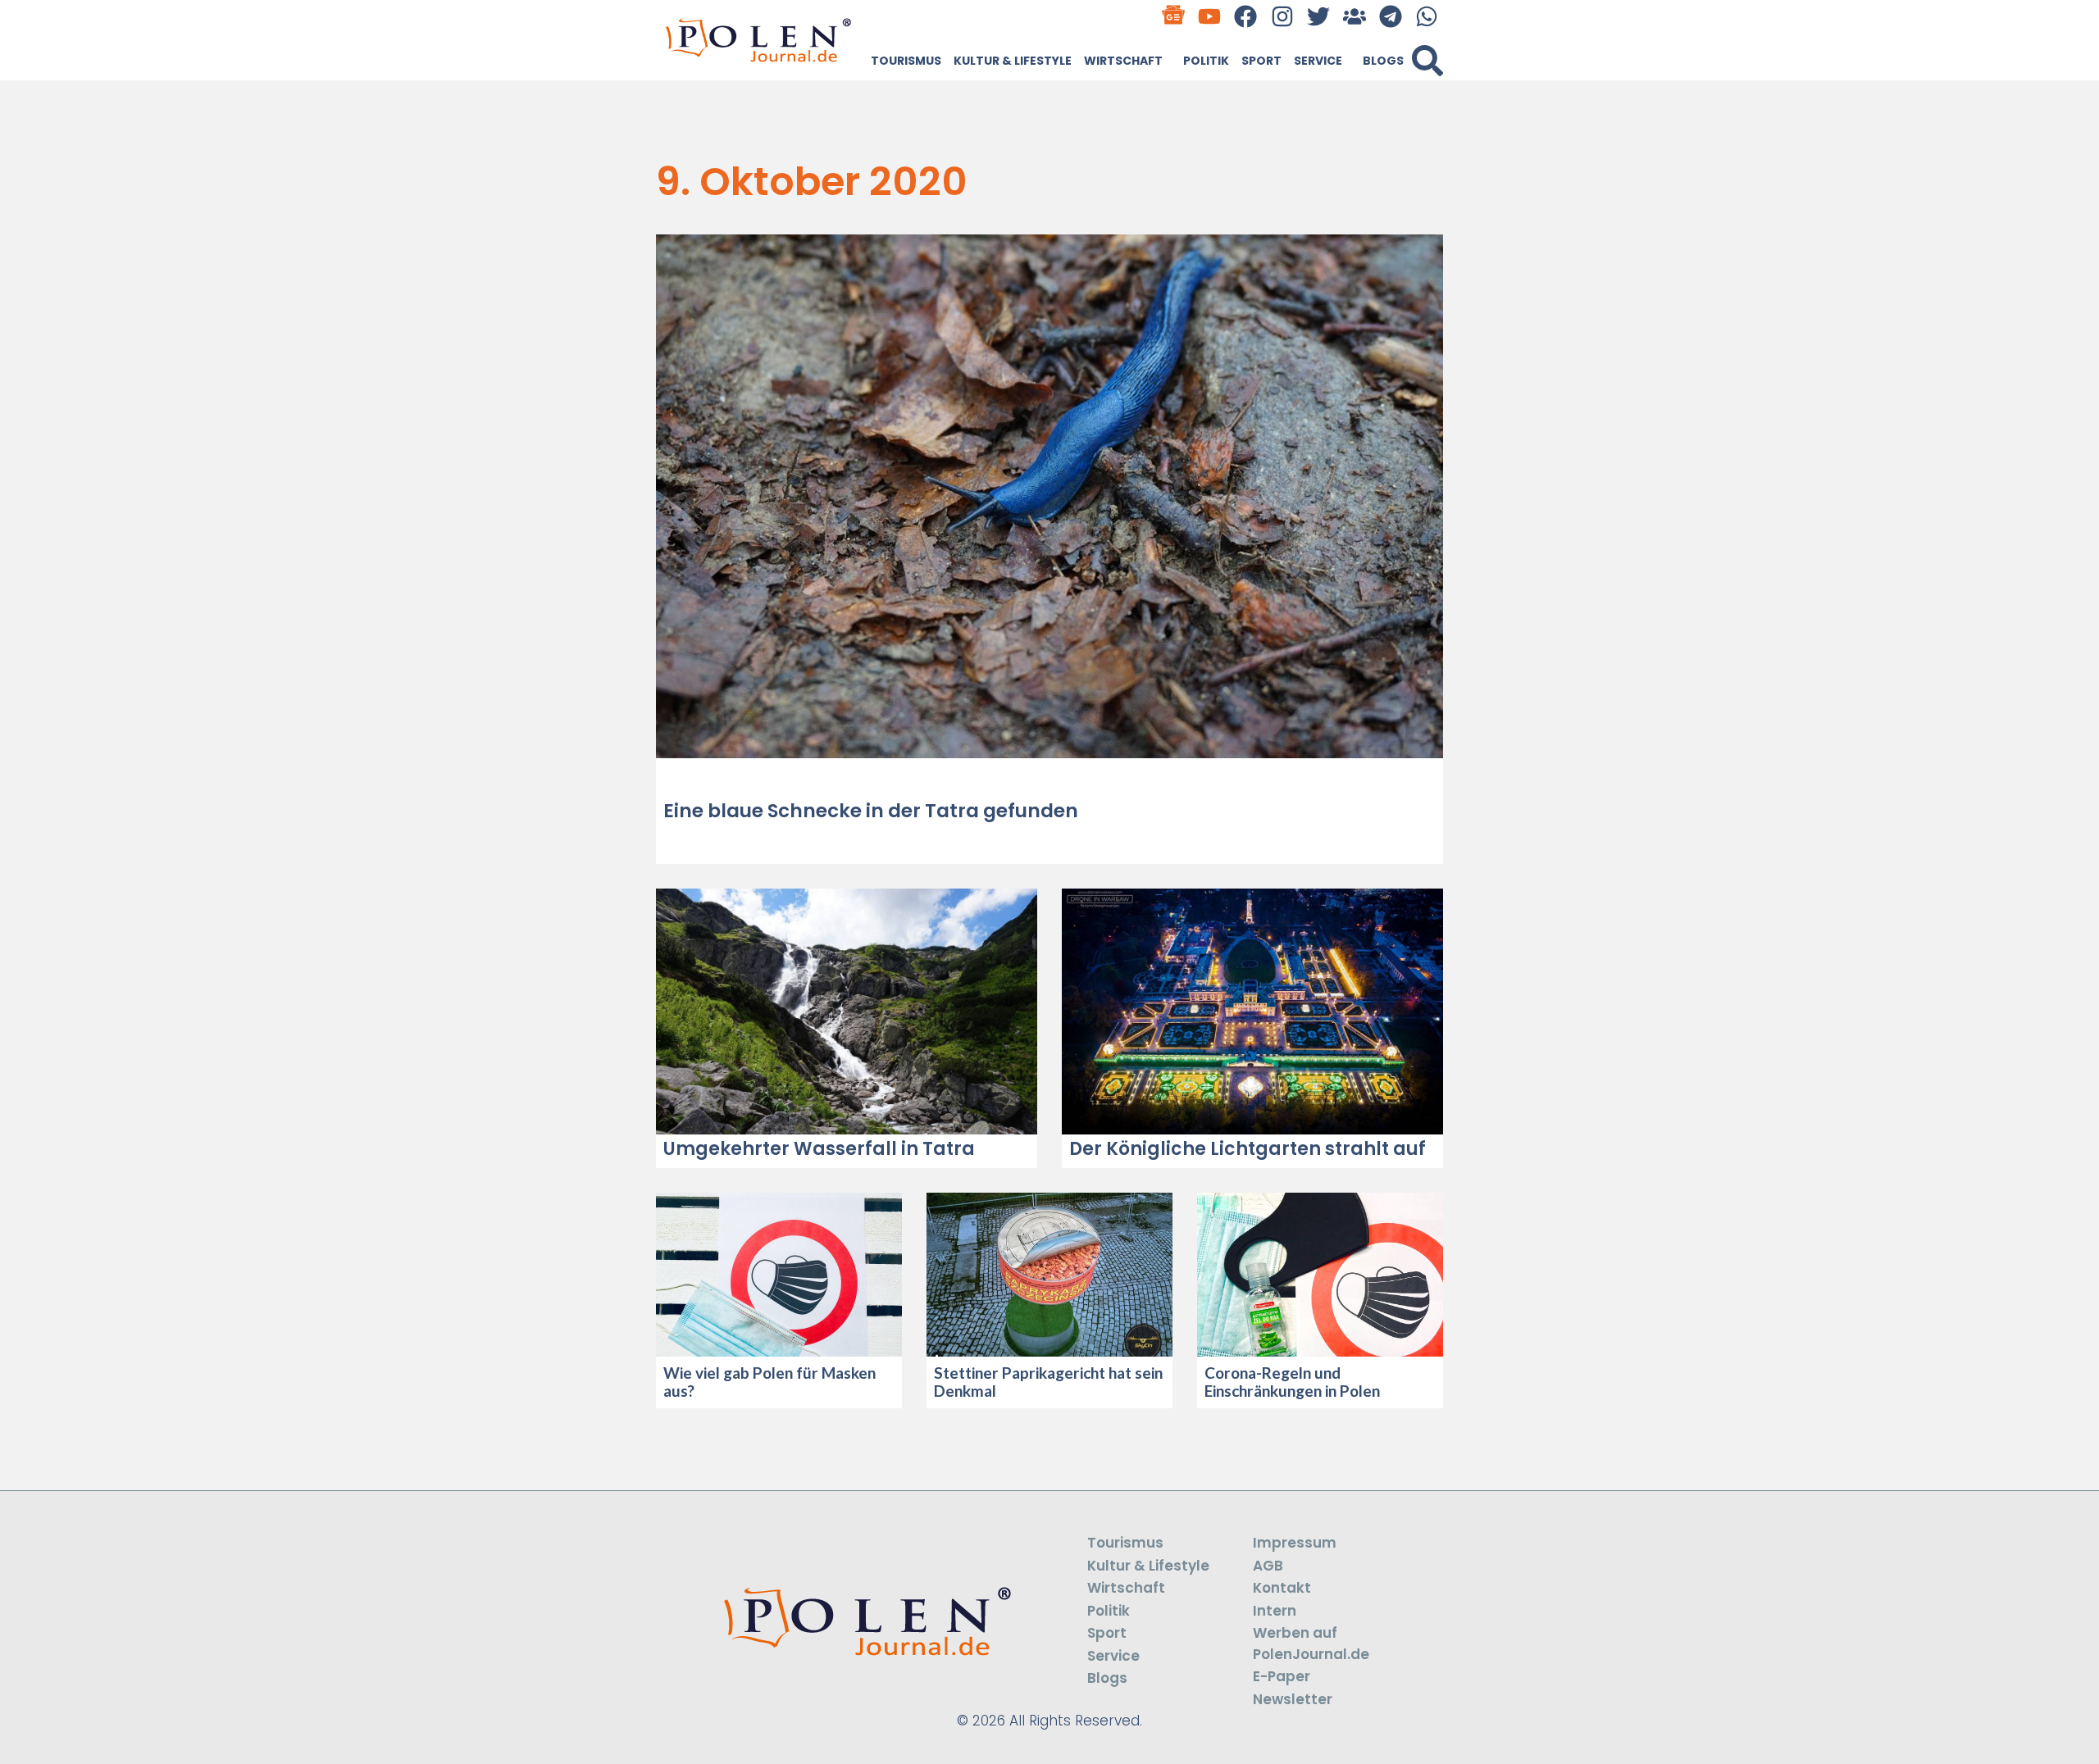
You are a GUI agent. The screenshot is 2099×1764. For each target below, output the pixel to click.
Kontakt (1282, 1588)
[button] (1427, 61)
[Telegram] (1391, 16)
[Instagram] (1282, 16)
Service (1318, 61)
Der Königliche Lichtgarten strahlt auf (1248, 1149)
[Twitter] (1318, 16)
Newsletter (1293, 1699)
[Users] (1354, 16)
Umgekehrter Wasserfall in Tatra (819, 1149)
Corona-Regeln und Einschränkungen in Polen (1292, 1382)
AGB (1268, 1566)
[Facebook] (1246, 16)
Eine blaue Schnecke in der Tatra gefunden (871, 811)
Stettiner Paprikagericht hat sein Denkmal (1048, 1382)
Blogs (1383, 61)
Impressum (1295, 1543)
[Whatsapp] (1427, 16)
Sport (1261, 61)
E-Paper (1282, 1676)
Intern (1275, 1611)
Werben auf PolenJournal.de (1311, 1644)
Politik (1206, 61)
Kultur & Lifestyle (1013, 61)
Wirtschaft (1123, 61)
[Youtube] (1210, 16)
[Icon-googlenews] (1174, 16)
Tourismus (906, 61)
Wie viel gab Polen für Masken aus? (769, 1382)
